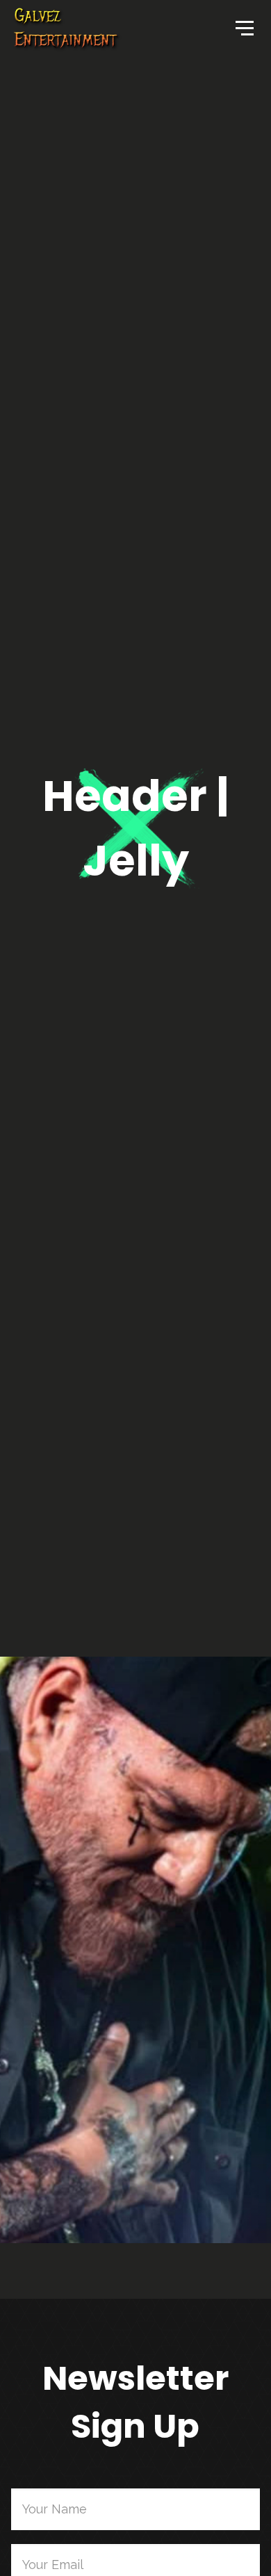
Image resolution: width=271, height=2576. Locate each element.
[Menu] (243, 27)
